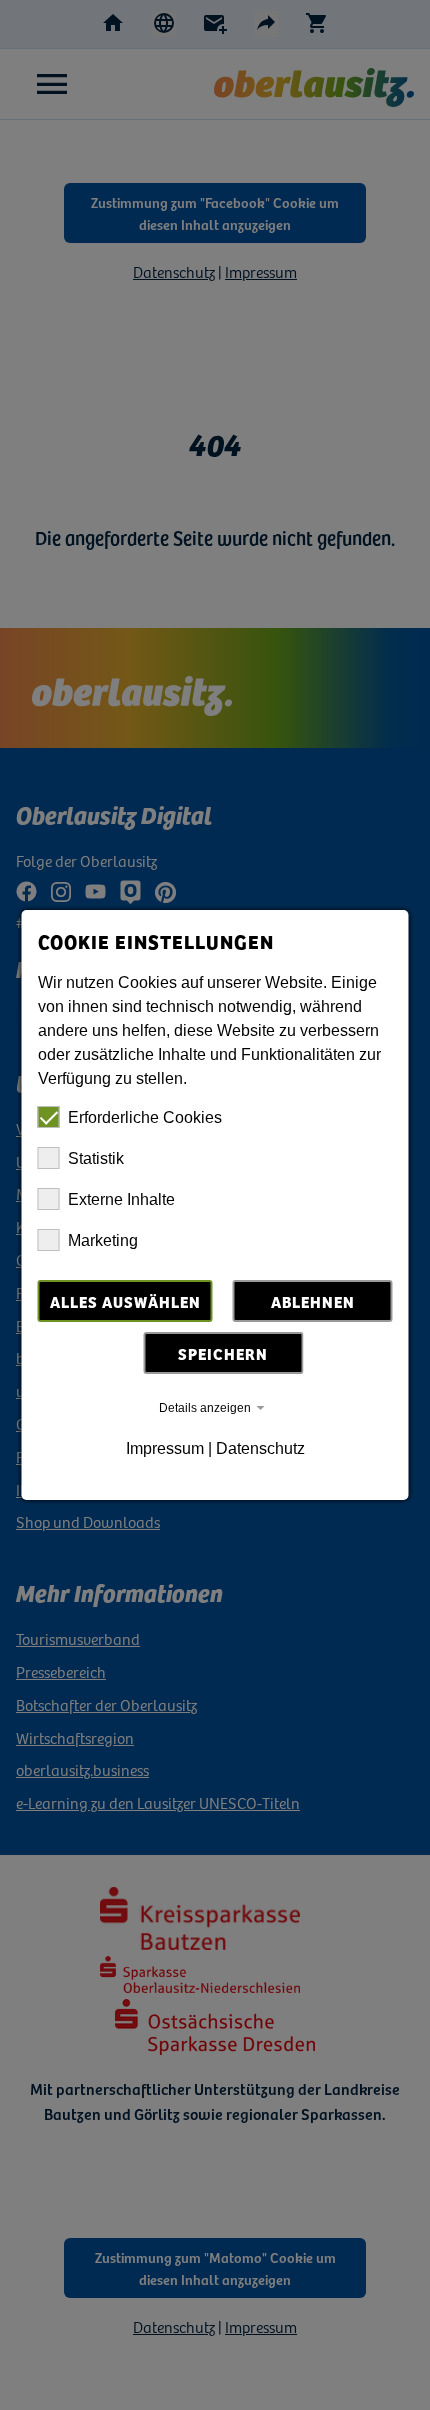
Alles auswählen (125, 1301)
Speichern (223, 1353)
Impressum (165, 1448)
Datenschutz (260, 1448)
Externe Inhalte (121, 1199)
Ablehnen (313, 1301)
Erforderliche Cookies (145, 1117)
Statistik (96, 1158)
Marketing (103, 1240)
